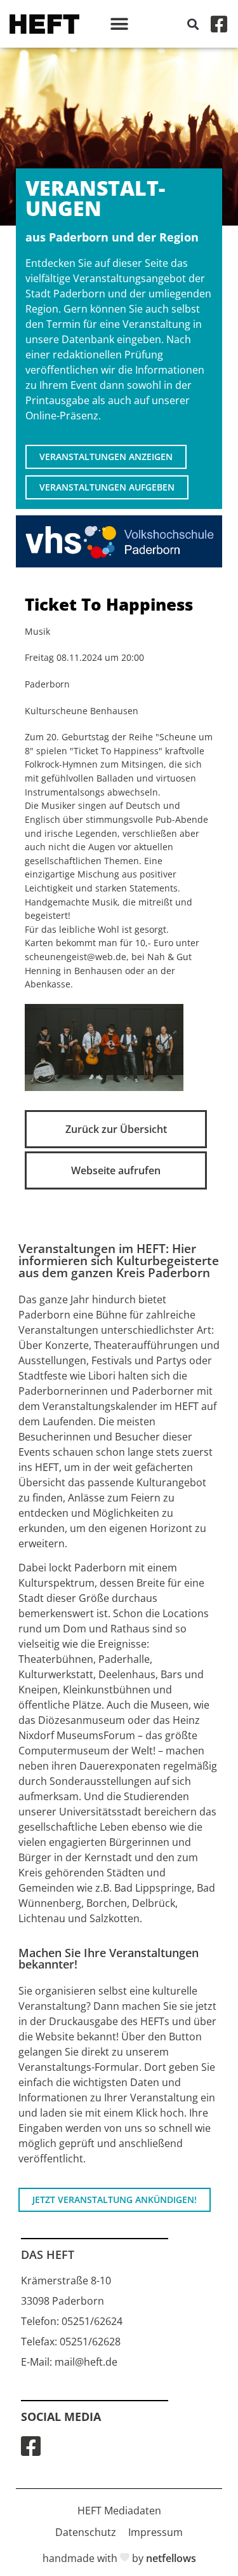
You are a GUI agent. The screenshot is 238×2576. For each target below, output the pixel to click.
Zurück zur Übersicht (116, 1129)
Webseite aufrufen (116, 1170)
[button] (119, 24)
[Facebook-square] (219, 24)
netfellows (171, 2558)
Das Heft (48, 2254)
